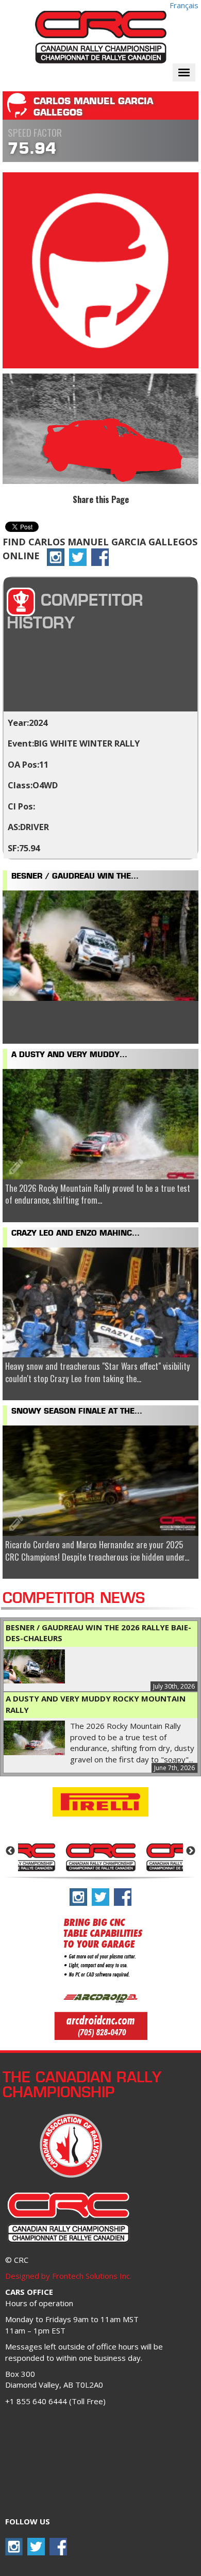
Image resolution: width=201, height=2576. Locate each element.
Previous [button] (10, 1851)
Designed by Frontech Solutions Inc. (68, 2276)
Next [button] (191, 1851)
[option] (100, 1856)
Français (184, 5)
